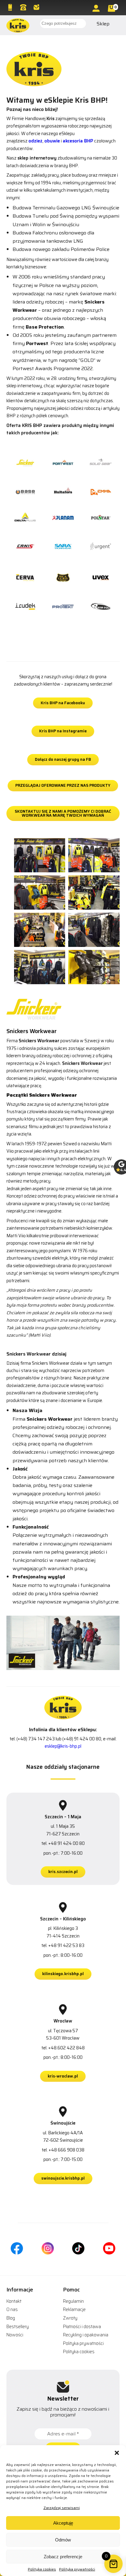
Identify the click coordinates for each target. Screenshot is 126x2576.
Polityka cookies (42, 2569)
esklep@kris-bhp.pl (63, 1746)
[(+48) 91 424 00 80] (24, 7)
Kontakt (14, 2301)
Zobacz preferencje (63, 2557)
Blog (11, 2318)
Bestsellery (18, 2327)
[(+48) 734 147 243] (11, 7)
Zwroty (70, 2318)
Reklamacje (74, 2309)
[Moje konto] (97, 8)
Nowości (15, 2335)
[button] (117, 2453)
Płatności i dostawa (82, 2327)
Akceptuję (63, 2523)
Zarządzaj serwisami (62, 2508)
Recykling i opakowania (86, 2335)
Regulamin (73, 2301)
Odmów (63, 2540)
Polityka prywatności (77, 2569)
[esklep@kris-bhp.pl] (37, 7)
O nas (12, 2309)
